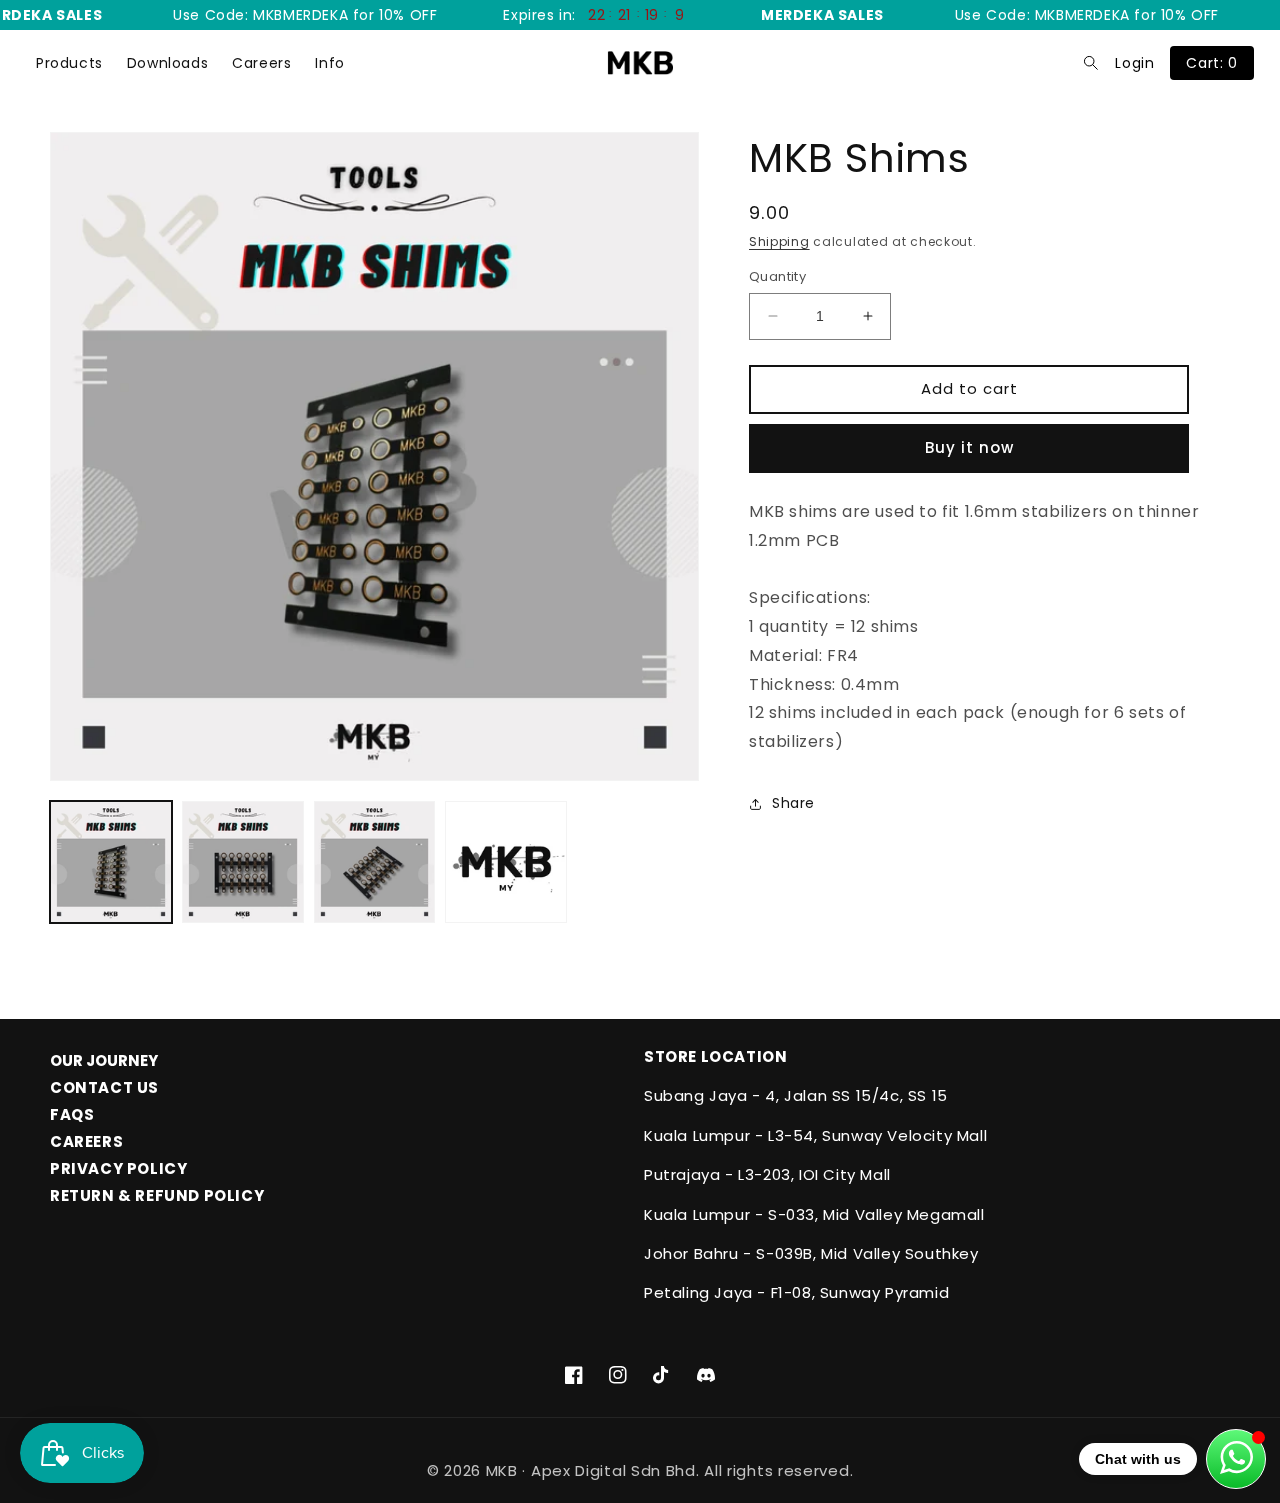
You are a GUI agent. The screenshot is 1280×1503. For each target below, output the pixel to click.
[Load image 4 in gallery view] (506, 862)
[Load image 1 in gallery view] (111, 862)
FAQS (72, 1114)
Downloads (167, 63)
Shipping (779, 241)
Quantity (777, 276)
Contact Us (104, 1087)
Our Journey (104, 1060)
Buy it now (969, 447)
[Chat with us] (1236, 1459)
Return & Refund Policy (157, 1195)
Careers (261, 63)
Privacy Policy (118, 1168)
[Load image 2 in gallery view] (243, 862)
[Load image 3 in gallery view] (375, 862)
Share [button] (793, 803)
